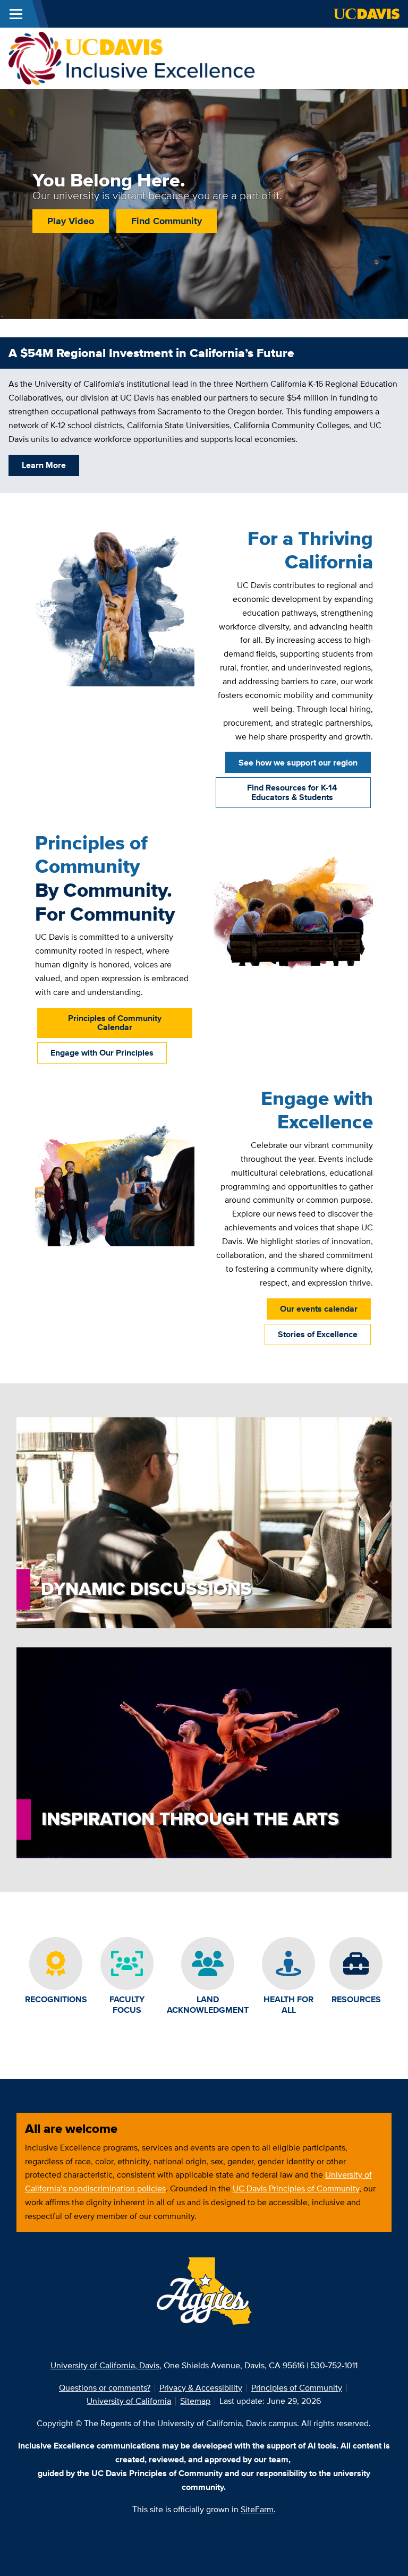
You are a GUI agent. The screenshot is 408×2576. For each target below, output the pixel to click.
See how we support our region (298, 763)
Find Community (167, 221)
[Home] (132, 58)
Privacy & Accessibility (201, 2388)
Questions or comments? (105, 2388)
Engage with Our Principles (102, 1053)
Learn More (44, 465)
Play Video (71, 221)
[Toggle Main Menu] (16, 14)
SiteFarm (257, 2509)
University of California (129, 2401)
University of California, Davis (105, 2365)
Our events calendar (319, 1309)
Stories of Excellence (318, 1334)
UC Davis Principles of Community (296, 2188)
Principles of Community (297, 2388)
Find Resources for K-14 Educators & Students (292, 792)
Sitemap (195, 2401)
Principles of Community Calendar (115, 1023)
